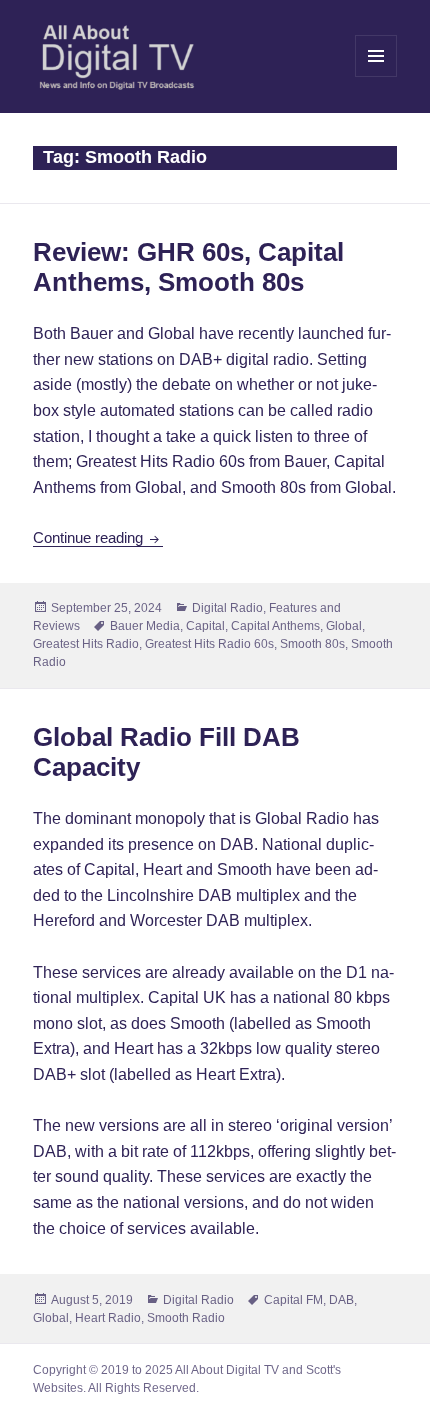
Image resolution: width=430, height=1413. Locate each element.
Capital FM (293, 1300)
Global (344, 626)
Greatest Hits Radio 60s (209, 644)
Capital (205, 626)
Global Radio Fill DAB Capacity (166, 752)
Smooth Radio (186, 1318)
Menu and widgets (376, 76)
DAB (341, 1300)
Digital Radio (227, 608)
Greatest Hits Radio (86, 644)
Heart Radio (108, 1318)
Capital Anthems (275, 626)
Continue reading (98, 537)
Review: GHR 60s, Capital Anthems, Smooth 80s (188, 267)
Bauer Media (145, 626)
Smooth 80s (312, 644)
